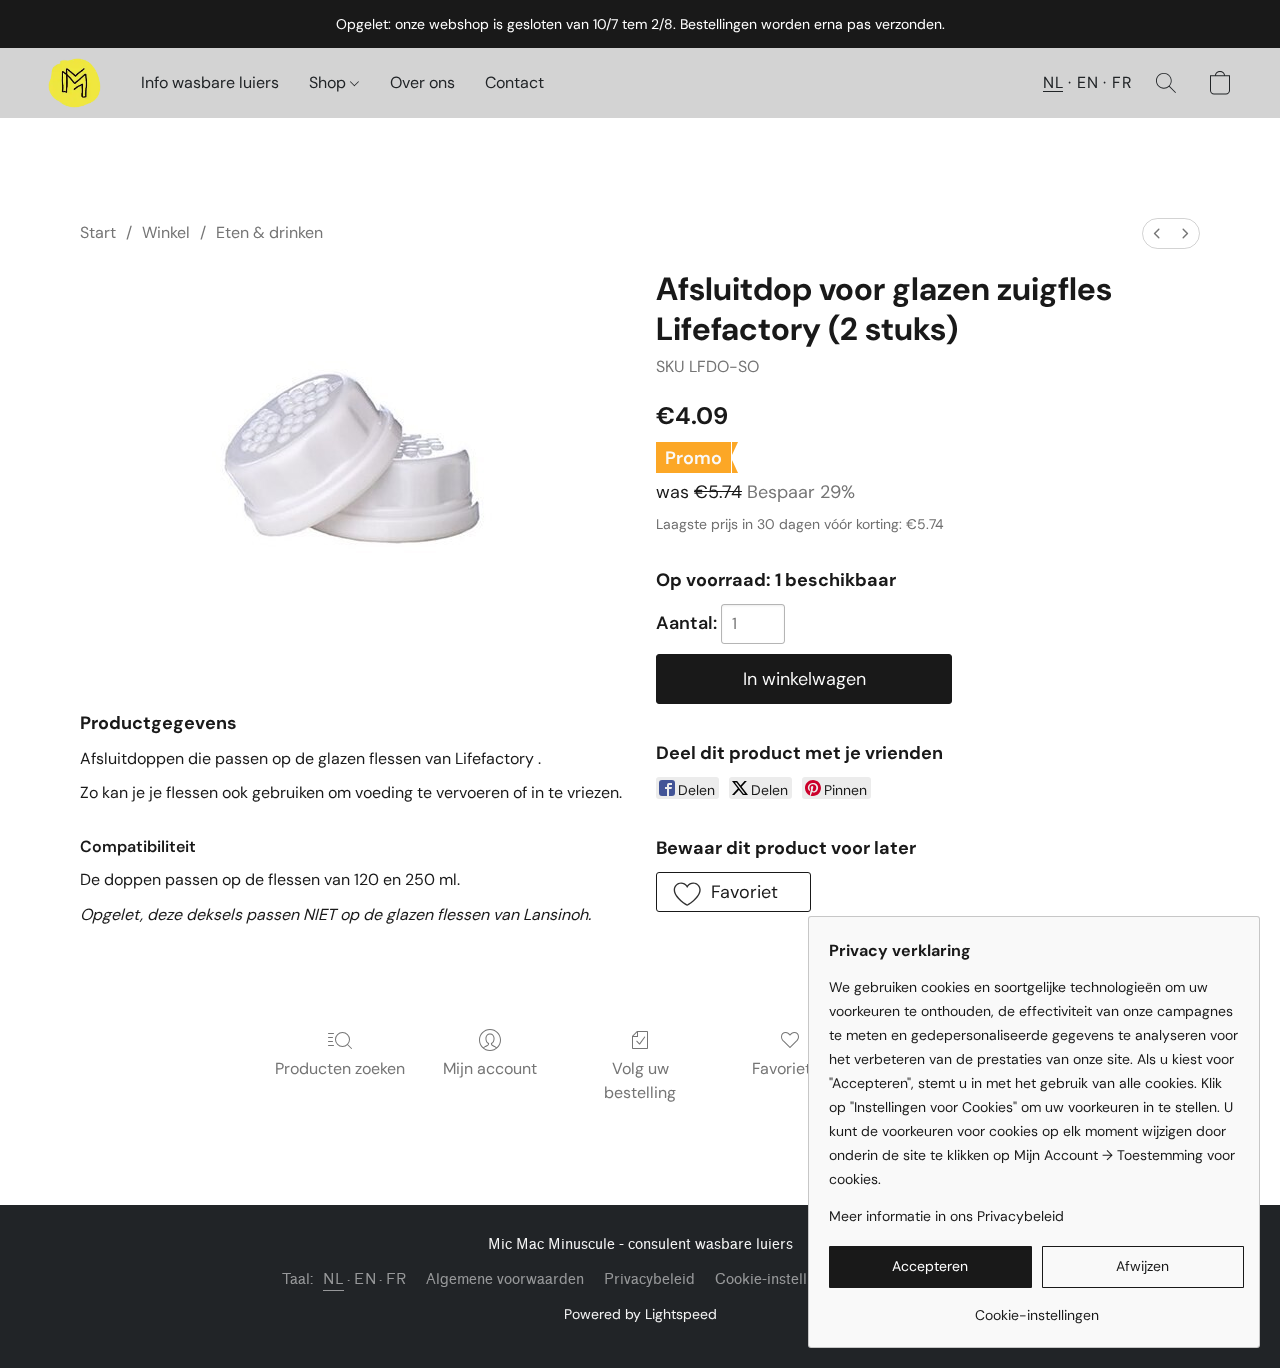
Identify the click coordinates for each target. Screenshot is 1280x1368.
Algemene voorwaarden (505, 1279)
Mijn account (490, 1068)
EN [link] (365, 1279)
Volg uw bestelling (640, 1080)
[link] (1036, 1307)
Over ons (422, 82)
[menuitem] (1157, 233)
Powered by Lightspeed (640, 1314)
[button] (74, 83)
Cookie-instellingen (779, 1279)
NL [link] (333, 1279)
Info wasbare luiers (210, 82)
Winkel (166, 232)
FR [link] (396, 1279)
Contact (514, 82)
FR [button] (1122, 82)
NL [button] (1053, 82)
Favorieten (790, 1068)
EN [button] (1087, 82)
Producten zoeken (340, 1068)
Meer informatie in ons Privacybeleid (946, 1216)
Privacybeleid (649, 1279)
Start (98, 232)
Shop (329, 82)
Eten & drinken (269, 232)
